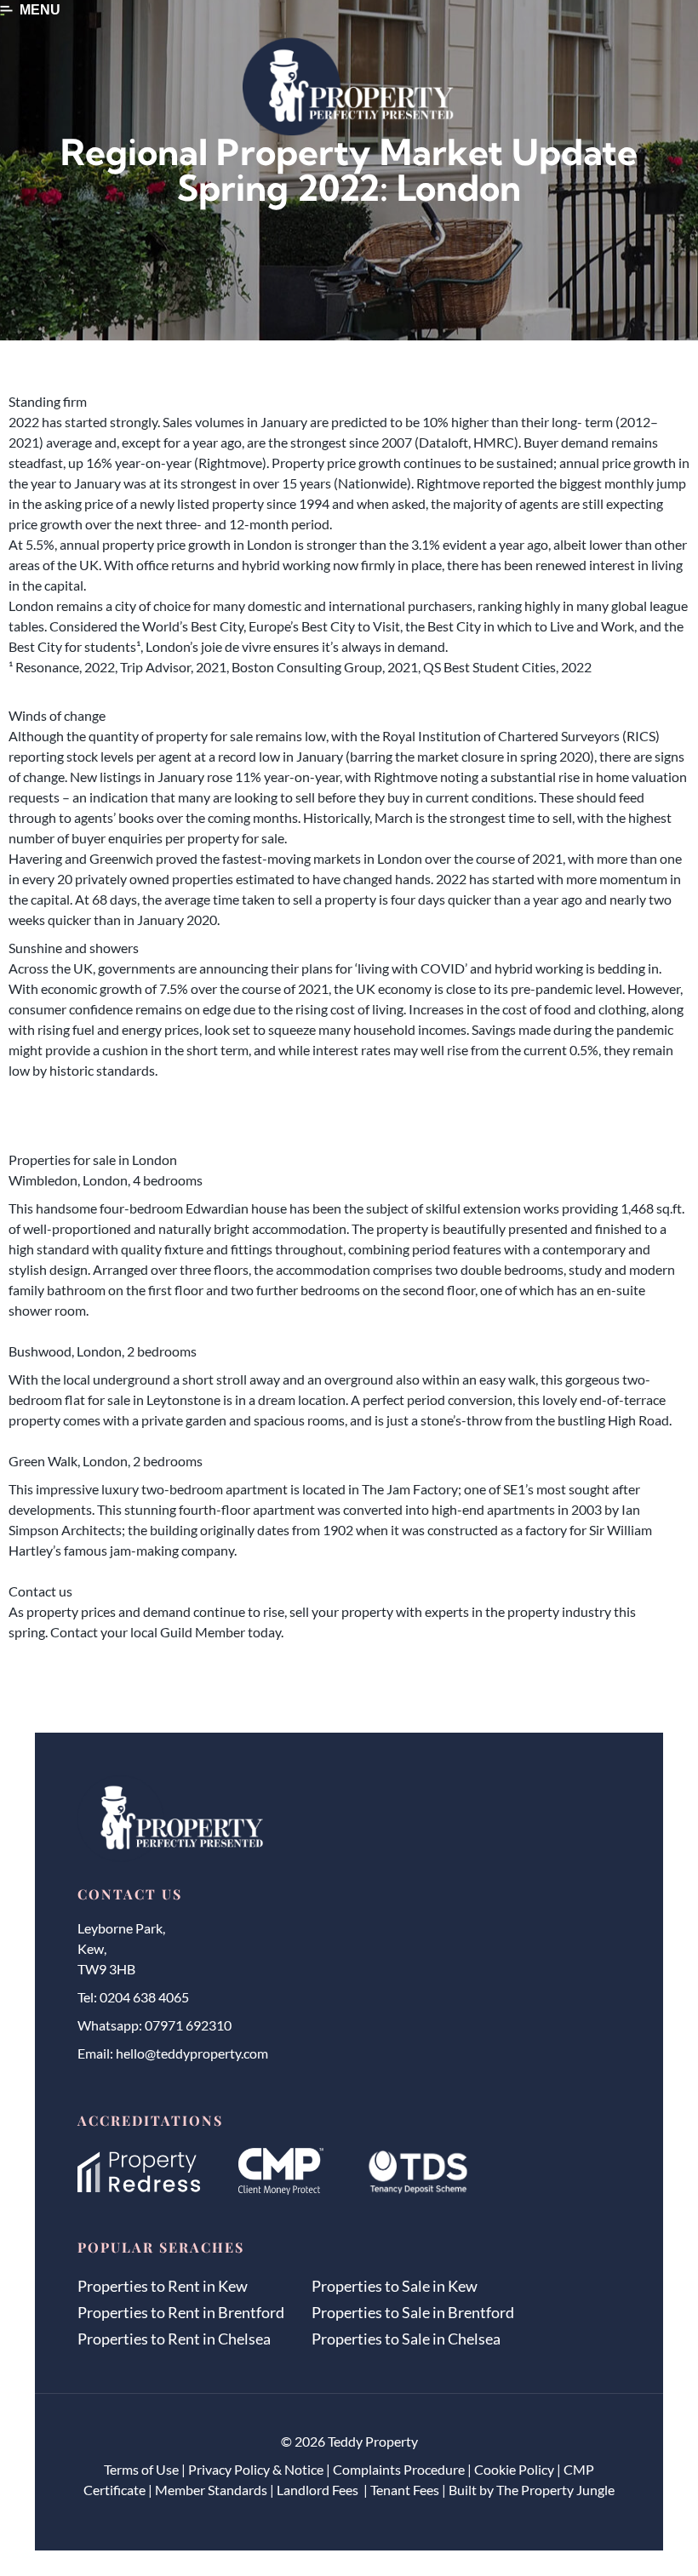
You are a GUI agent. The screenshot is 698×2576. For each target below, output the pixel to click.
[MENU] (6, 11)
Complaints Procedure (399, 2469)
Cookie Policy (514, 2469)
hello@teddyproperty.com (192, 2053)
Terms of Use (141, 2469)
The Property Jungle (555, 2490)
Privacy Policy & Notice (256, 2469)
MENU (40, 10)
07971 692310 (188, 2025)
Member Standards (211, 2490)
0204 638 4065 (144, 1997)
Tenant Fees (405, 2490)
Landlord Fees (319, 2490)
